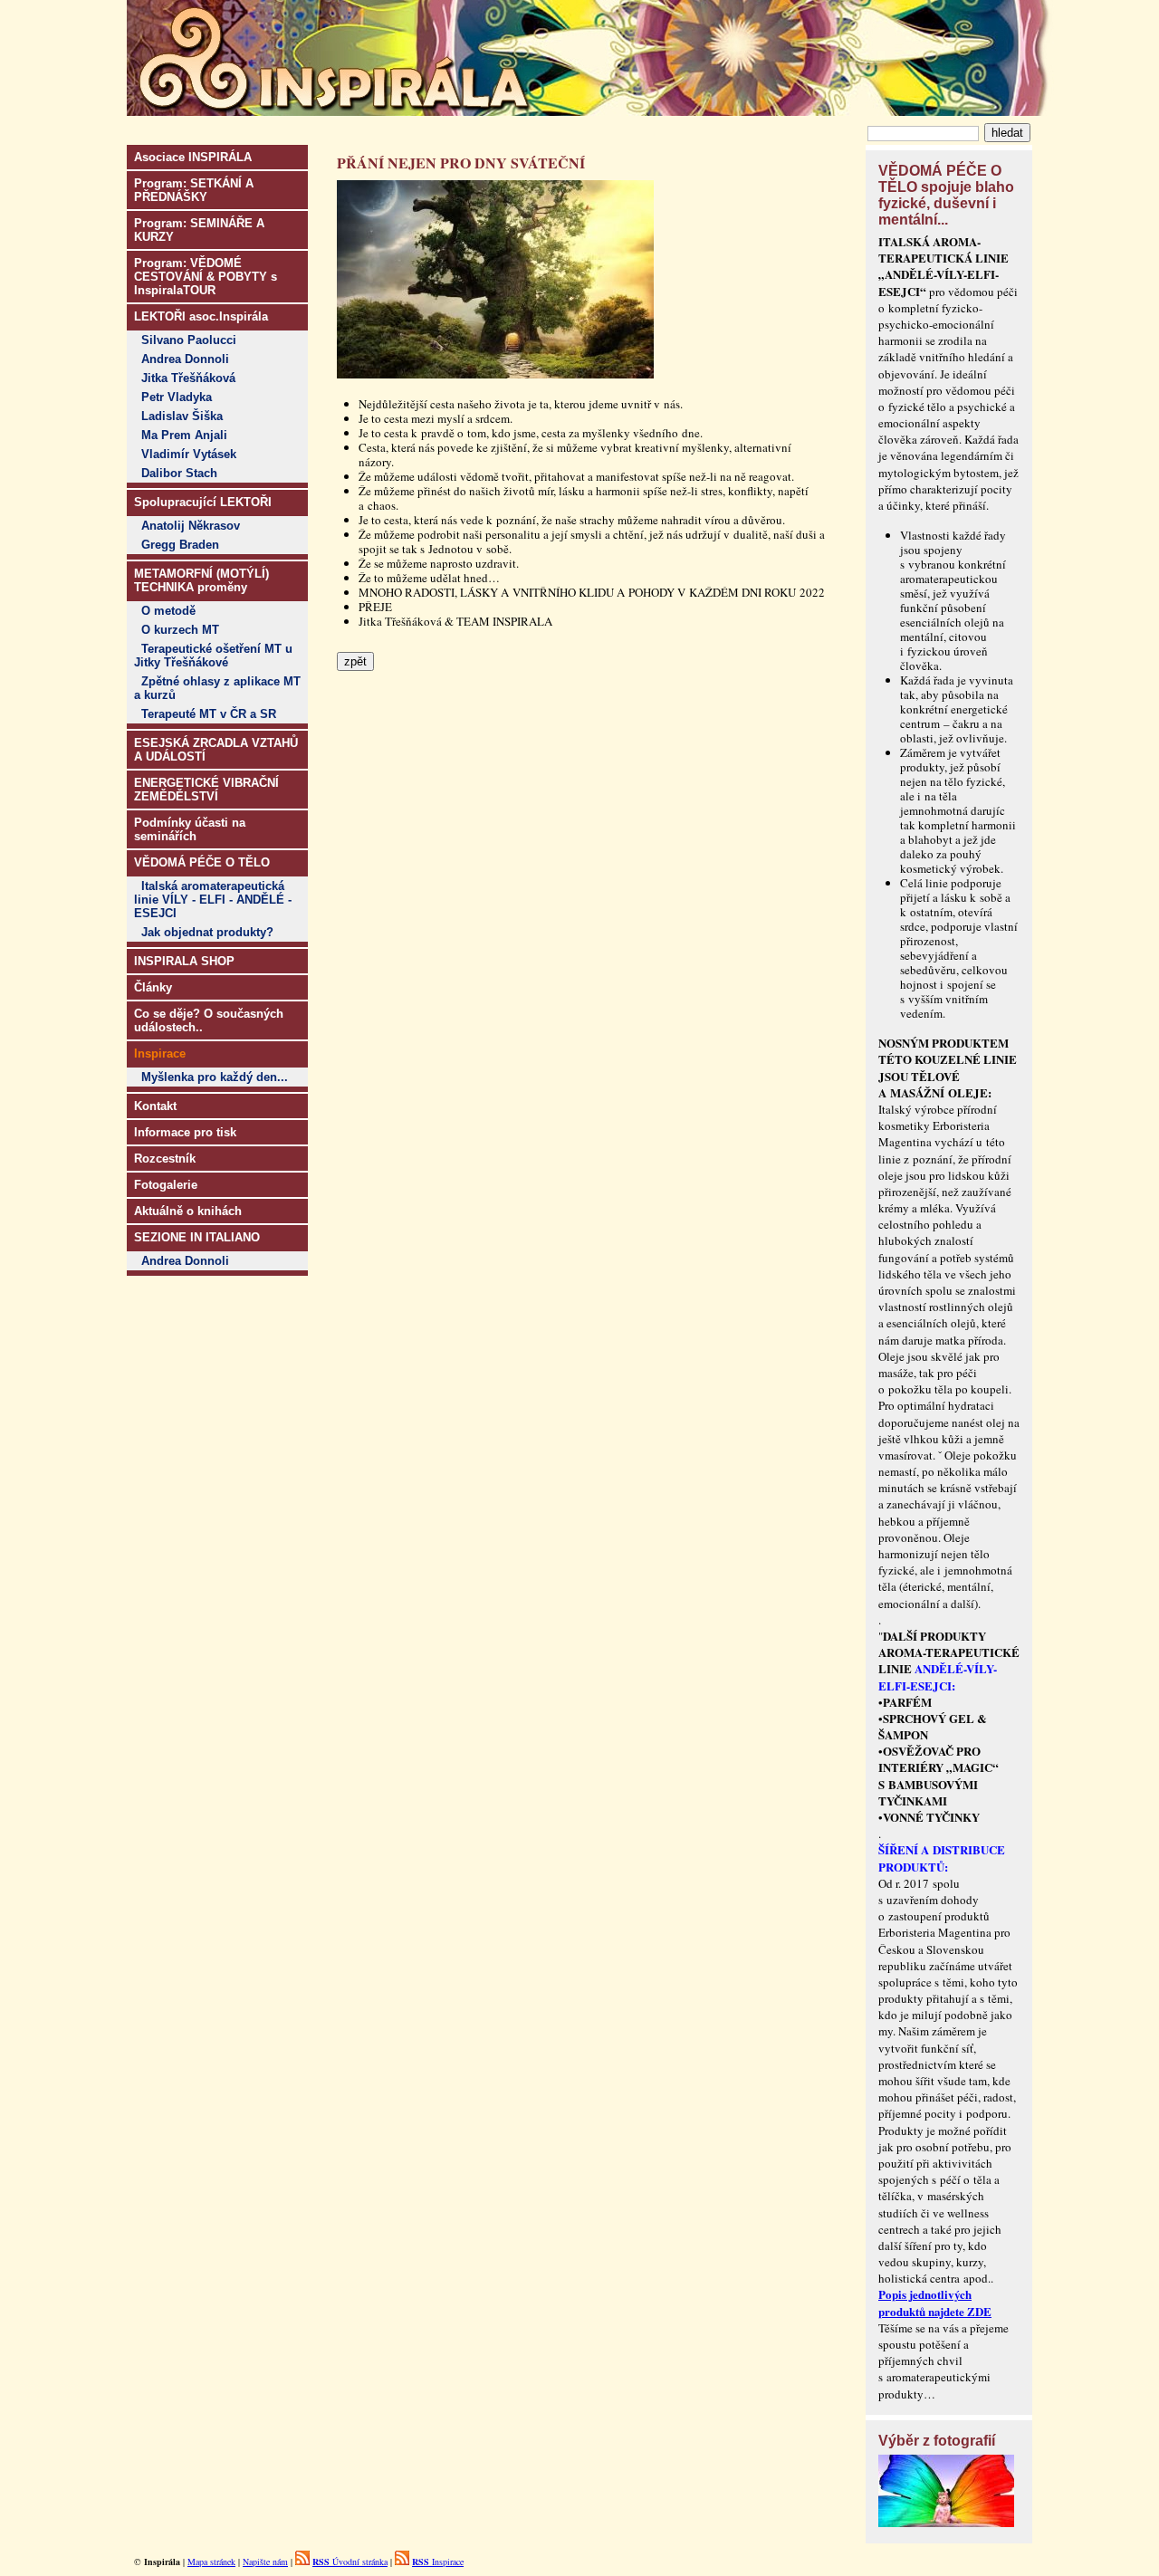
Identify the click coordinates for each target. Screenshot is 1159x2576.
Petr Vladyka (177, 397)
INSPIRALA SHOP (184, 961)
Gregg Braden (180, 545)
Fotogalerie (166, 1185)
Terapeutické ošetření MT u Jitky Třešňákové (213, 656)
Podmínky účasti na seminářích (190, 829)
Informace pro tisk (185, 1132)
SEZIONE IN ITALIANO (197, 1237)
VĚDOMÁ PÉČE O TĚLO (202, 862)
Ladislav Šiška (182, 416)
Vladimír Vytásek (189, 454)
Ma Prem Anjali (184, 435)
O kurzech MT (180, 630)
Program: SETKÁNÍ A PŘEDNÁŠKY (194, 190)
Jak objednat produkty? (207, 932)
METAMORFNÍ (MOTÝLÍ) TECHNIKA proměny (201, 580)
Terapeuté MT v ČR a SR (209, 714)
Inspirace (438, 2562)
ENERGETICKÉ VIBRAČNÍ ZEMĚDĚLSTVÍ (206, 790)
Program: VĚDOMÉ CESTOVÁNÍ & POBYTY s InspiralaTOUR (206, 277)
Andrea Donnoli (185, 359)
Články (153, 987)
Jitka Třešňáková (188, 378)
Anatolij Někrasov (191, 526)
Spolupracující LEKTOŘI (203, 502)
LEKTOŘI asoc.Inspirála (201, 316)
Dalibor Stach (179, 473)
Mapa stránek (211, 2562)
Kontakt (155, 1106)
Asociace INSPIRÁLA (193, 157)
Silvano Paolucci (189, 340)
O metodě (168, 611)
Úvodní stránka (350, 2562)
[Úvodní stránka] (590, 110)
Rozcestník (165, 1159)
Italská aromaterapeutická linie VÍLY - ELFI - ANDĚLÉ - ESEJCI (213, 900)
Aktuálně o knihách (188, 1211)
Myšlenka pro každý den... (215, 1077)
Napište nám (265, 2562)
